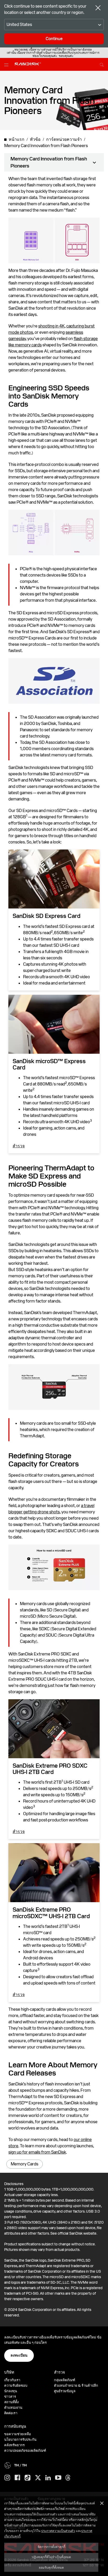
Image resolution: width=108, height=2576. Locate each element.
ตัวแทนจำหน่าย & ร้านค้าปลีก (76, 2386)
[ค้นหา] (102, 64)
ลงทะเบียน (19, 2355)
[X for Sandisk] (38, 2478)
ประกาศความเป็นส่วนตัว (58, 2531)
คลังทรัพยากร (14, 2445)
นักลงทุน (11, 2391)
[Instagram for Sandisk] (7, 2478)
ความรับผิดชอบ (16, 2386)
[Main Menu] (7, 64)
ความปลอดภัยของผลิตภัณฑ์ (25, 2451)
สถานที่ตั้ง (11, 2402)
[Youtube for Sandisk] (58, 2478)
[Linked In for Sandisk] (48, 2478)
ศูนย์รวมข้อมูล (65, 2391)
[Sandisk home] (28, 64)
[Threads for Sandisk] (68, 2478)
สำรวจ (19, 1146)
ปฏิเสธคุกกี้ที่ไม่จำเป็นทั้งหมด (51, 2557)
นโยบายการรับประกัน (20, 2440)
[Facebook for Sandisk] (17, 2478)
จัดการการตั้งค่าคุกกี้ (51, 2547)
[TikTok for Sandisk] (28, 2478)
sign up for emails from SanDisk (37, 2152)
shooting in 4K (52, 326)
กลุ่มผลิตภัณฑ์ (65, 2380)
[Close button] (98, 8)
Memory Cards (25, 2164)
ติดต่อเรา (11, 2413)
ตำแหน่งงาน (13, 2408)
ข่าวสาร (10, 2397)
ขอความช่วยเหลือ (18, 2434)
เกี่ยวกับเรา (12, 2380)
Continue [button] (54, 39)
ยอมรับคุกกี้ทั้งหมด (51, 2567)
